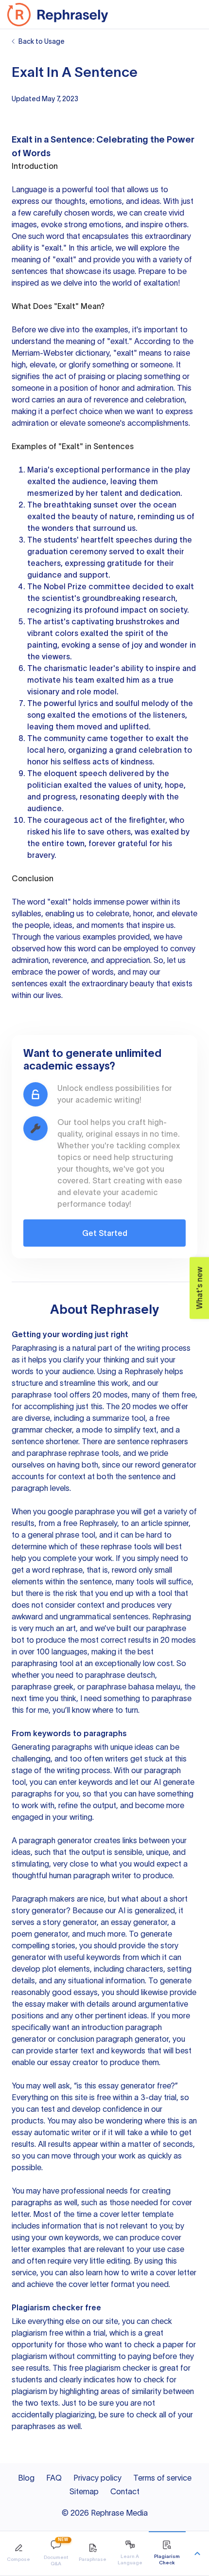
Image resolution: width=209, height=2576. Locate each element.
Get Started (105, 1233)
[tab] (18, 2553)
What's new (199, 1288)
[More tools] (197, 2554)
